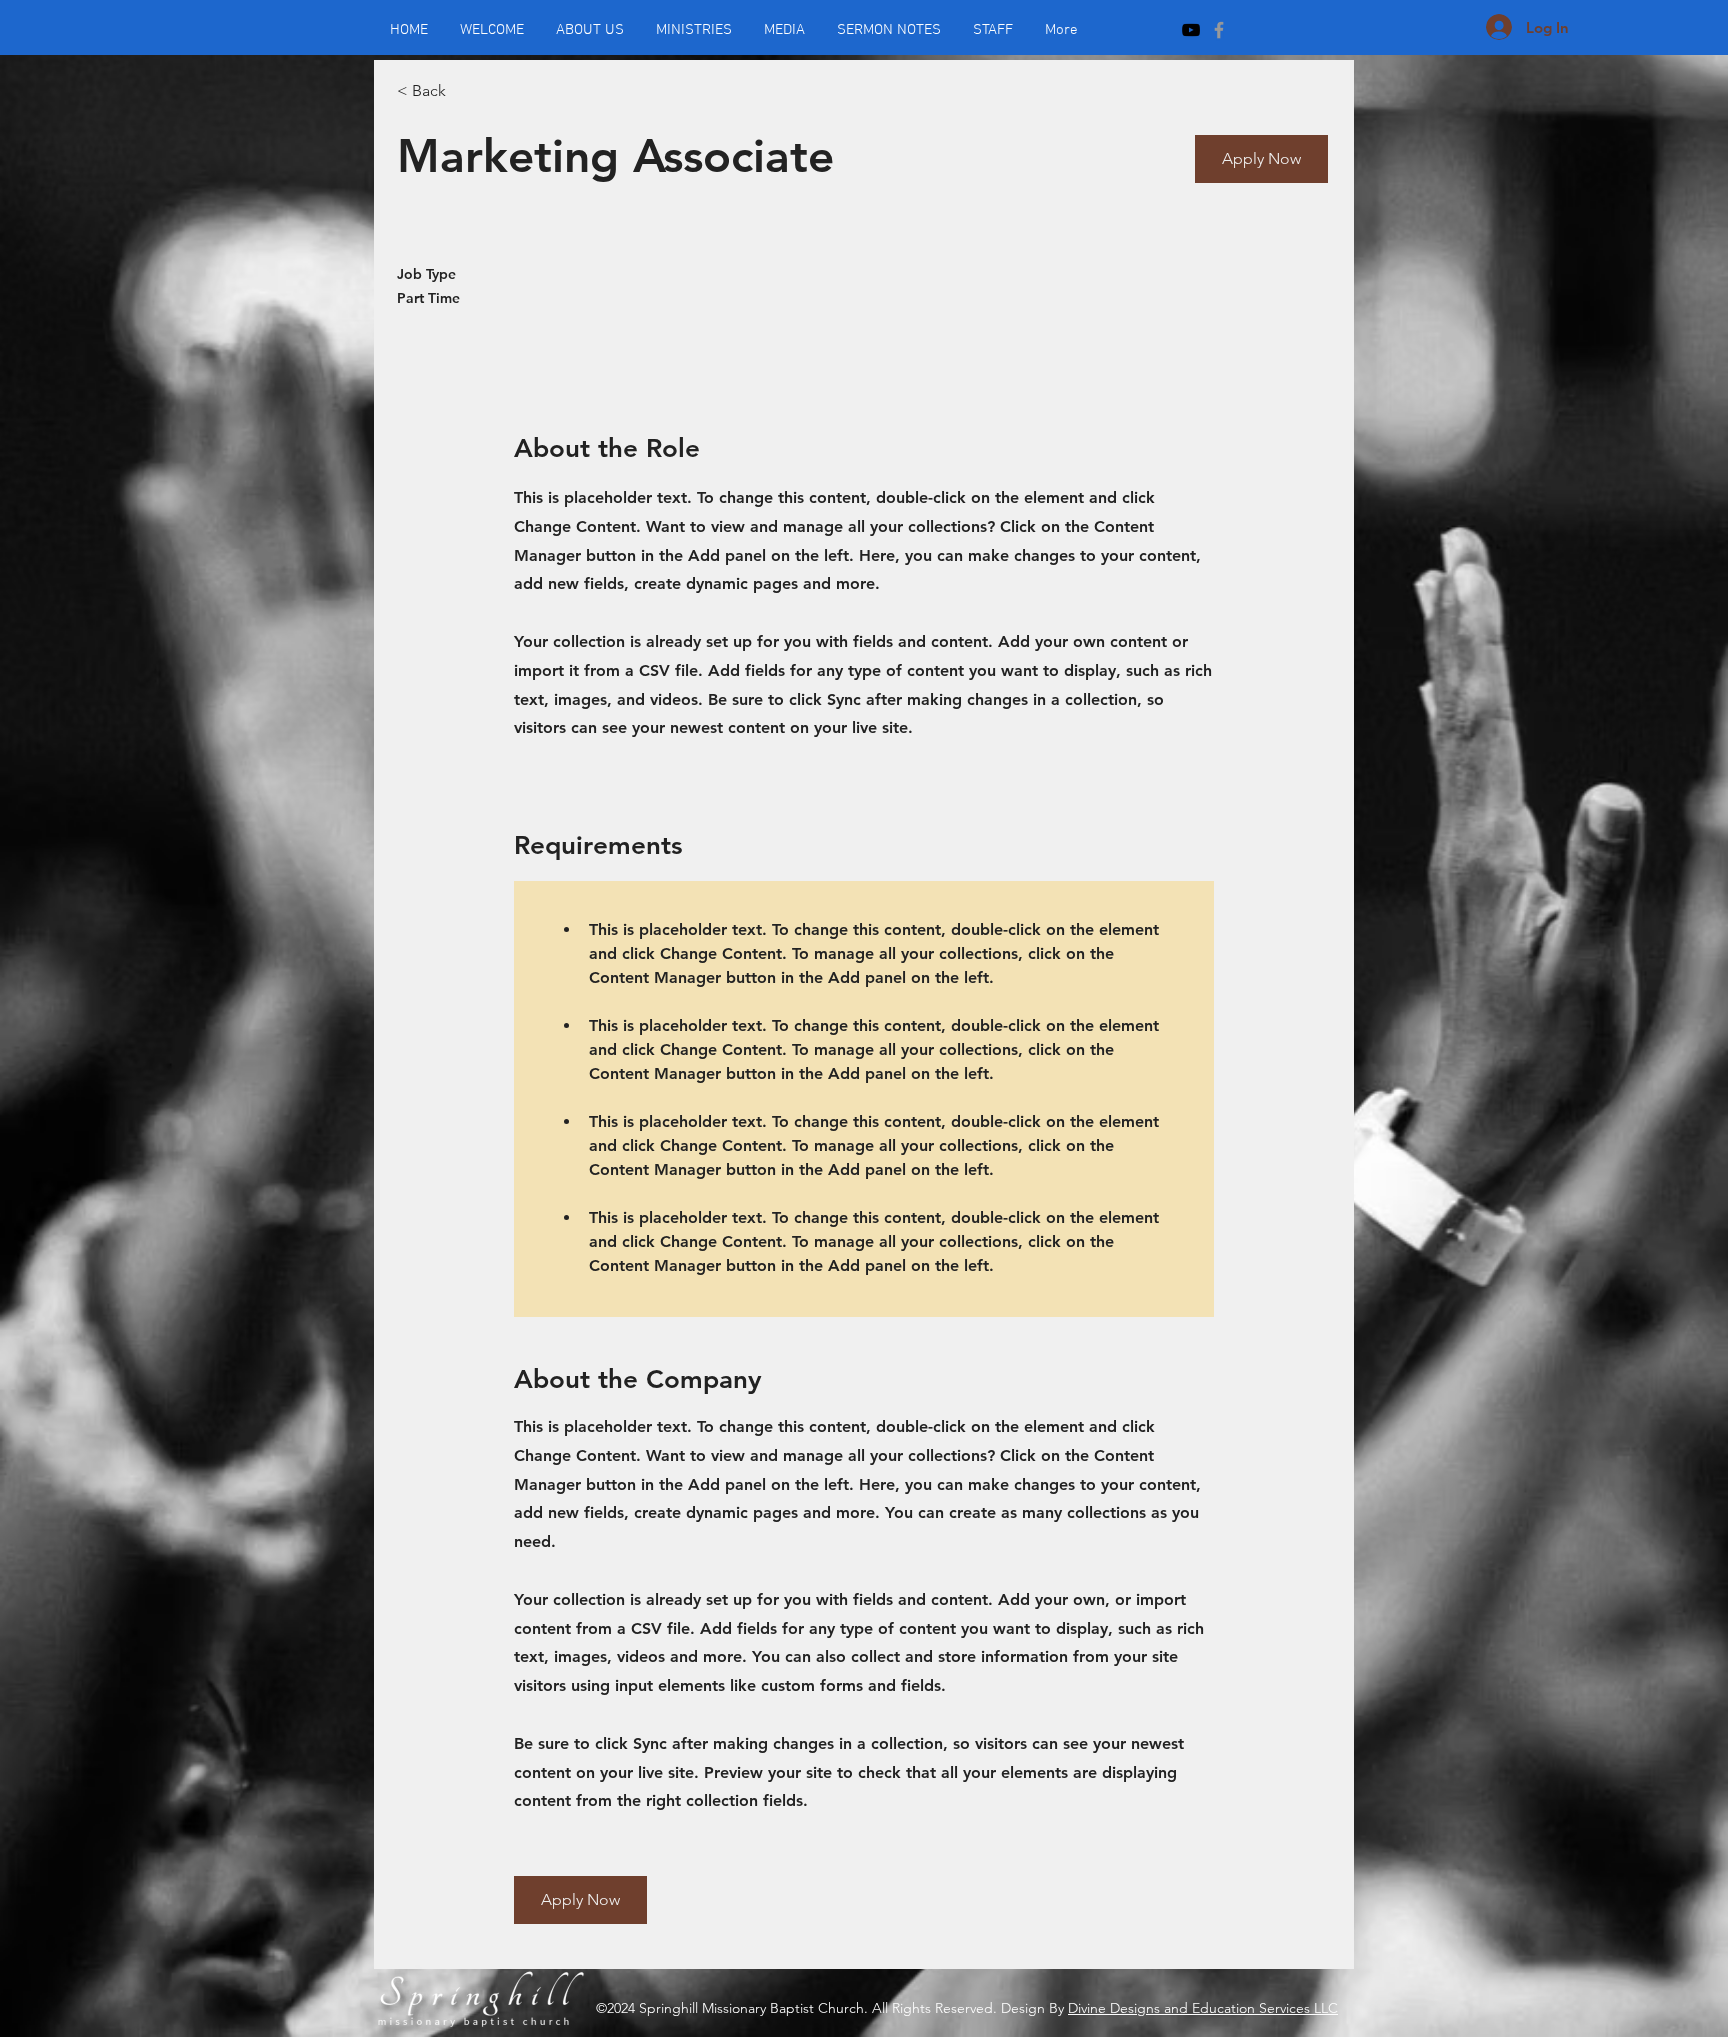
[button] (1261, 159)
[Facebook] (1219, 30)
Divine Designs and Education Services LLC (1203, 2008)
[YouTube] (1191, 30)
